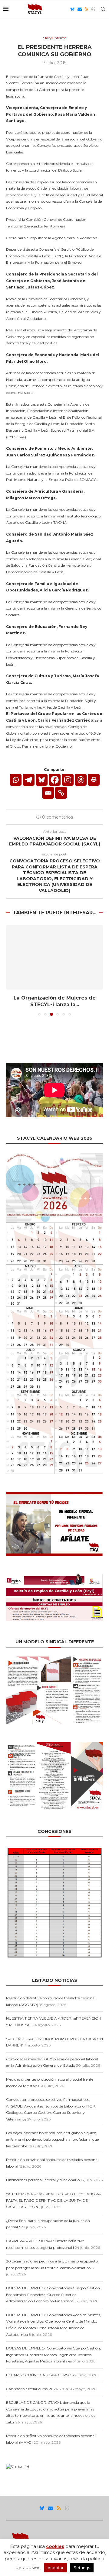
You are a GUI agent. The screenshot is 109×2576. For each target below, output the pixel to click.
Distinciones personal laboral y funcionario (43, 2180)
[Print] (94, 780)
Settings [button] (82, 2568)
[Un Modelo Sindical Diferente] (54, 1659)
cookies (55, 2546)
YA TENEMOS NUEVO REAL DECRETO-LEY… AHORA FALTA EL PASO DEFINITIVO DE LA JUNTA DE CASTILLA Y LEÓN (53, 2200)
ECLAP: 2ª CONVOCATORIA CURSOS (40, 2375)
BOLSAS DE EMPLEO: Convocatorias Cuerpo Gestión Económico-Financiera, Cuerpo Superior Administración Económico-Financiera (53, 2294)
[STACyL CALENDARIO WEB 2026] (54, 1313)
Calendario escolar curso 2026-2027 (37, 2389)
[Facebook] (55, 780)
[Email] (80, 9)
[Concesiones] (54, 1848)
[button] (11, 970)
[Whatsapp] (16, 780)
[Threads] (93, 9)
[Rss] (86, 9)
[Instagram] (68, 780)
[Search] (103, 9)
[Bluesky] (72, 9)
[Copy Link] (61, 793)
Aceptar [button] (56, 2568)
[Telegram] (29, 780)
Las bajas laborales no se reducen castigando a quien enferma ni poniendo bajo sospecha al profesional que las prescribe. (52, 2139)
